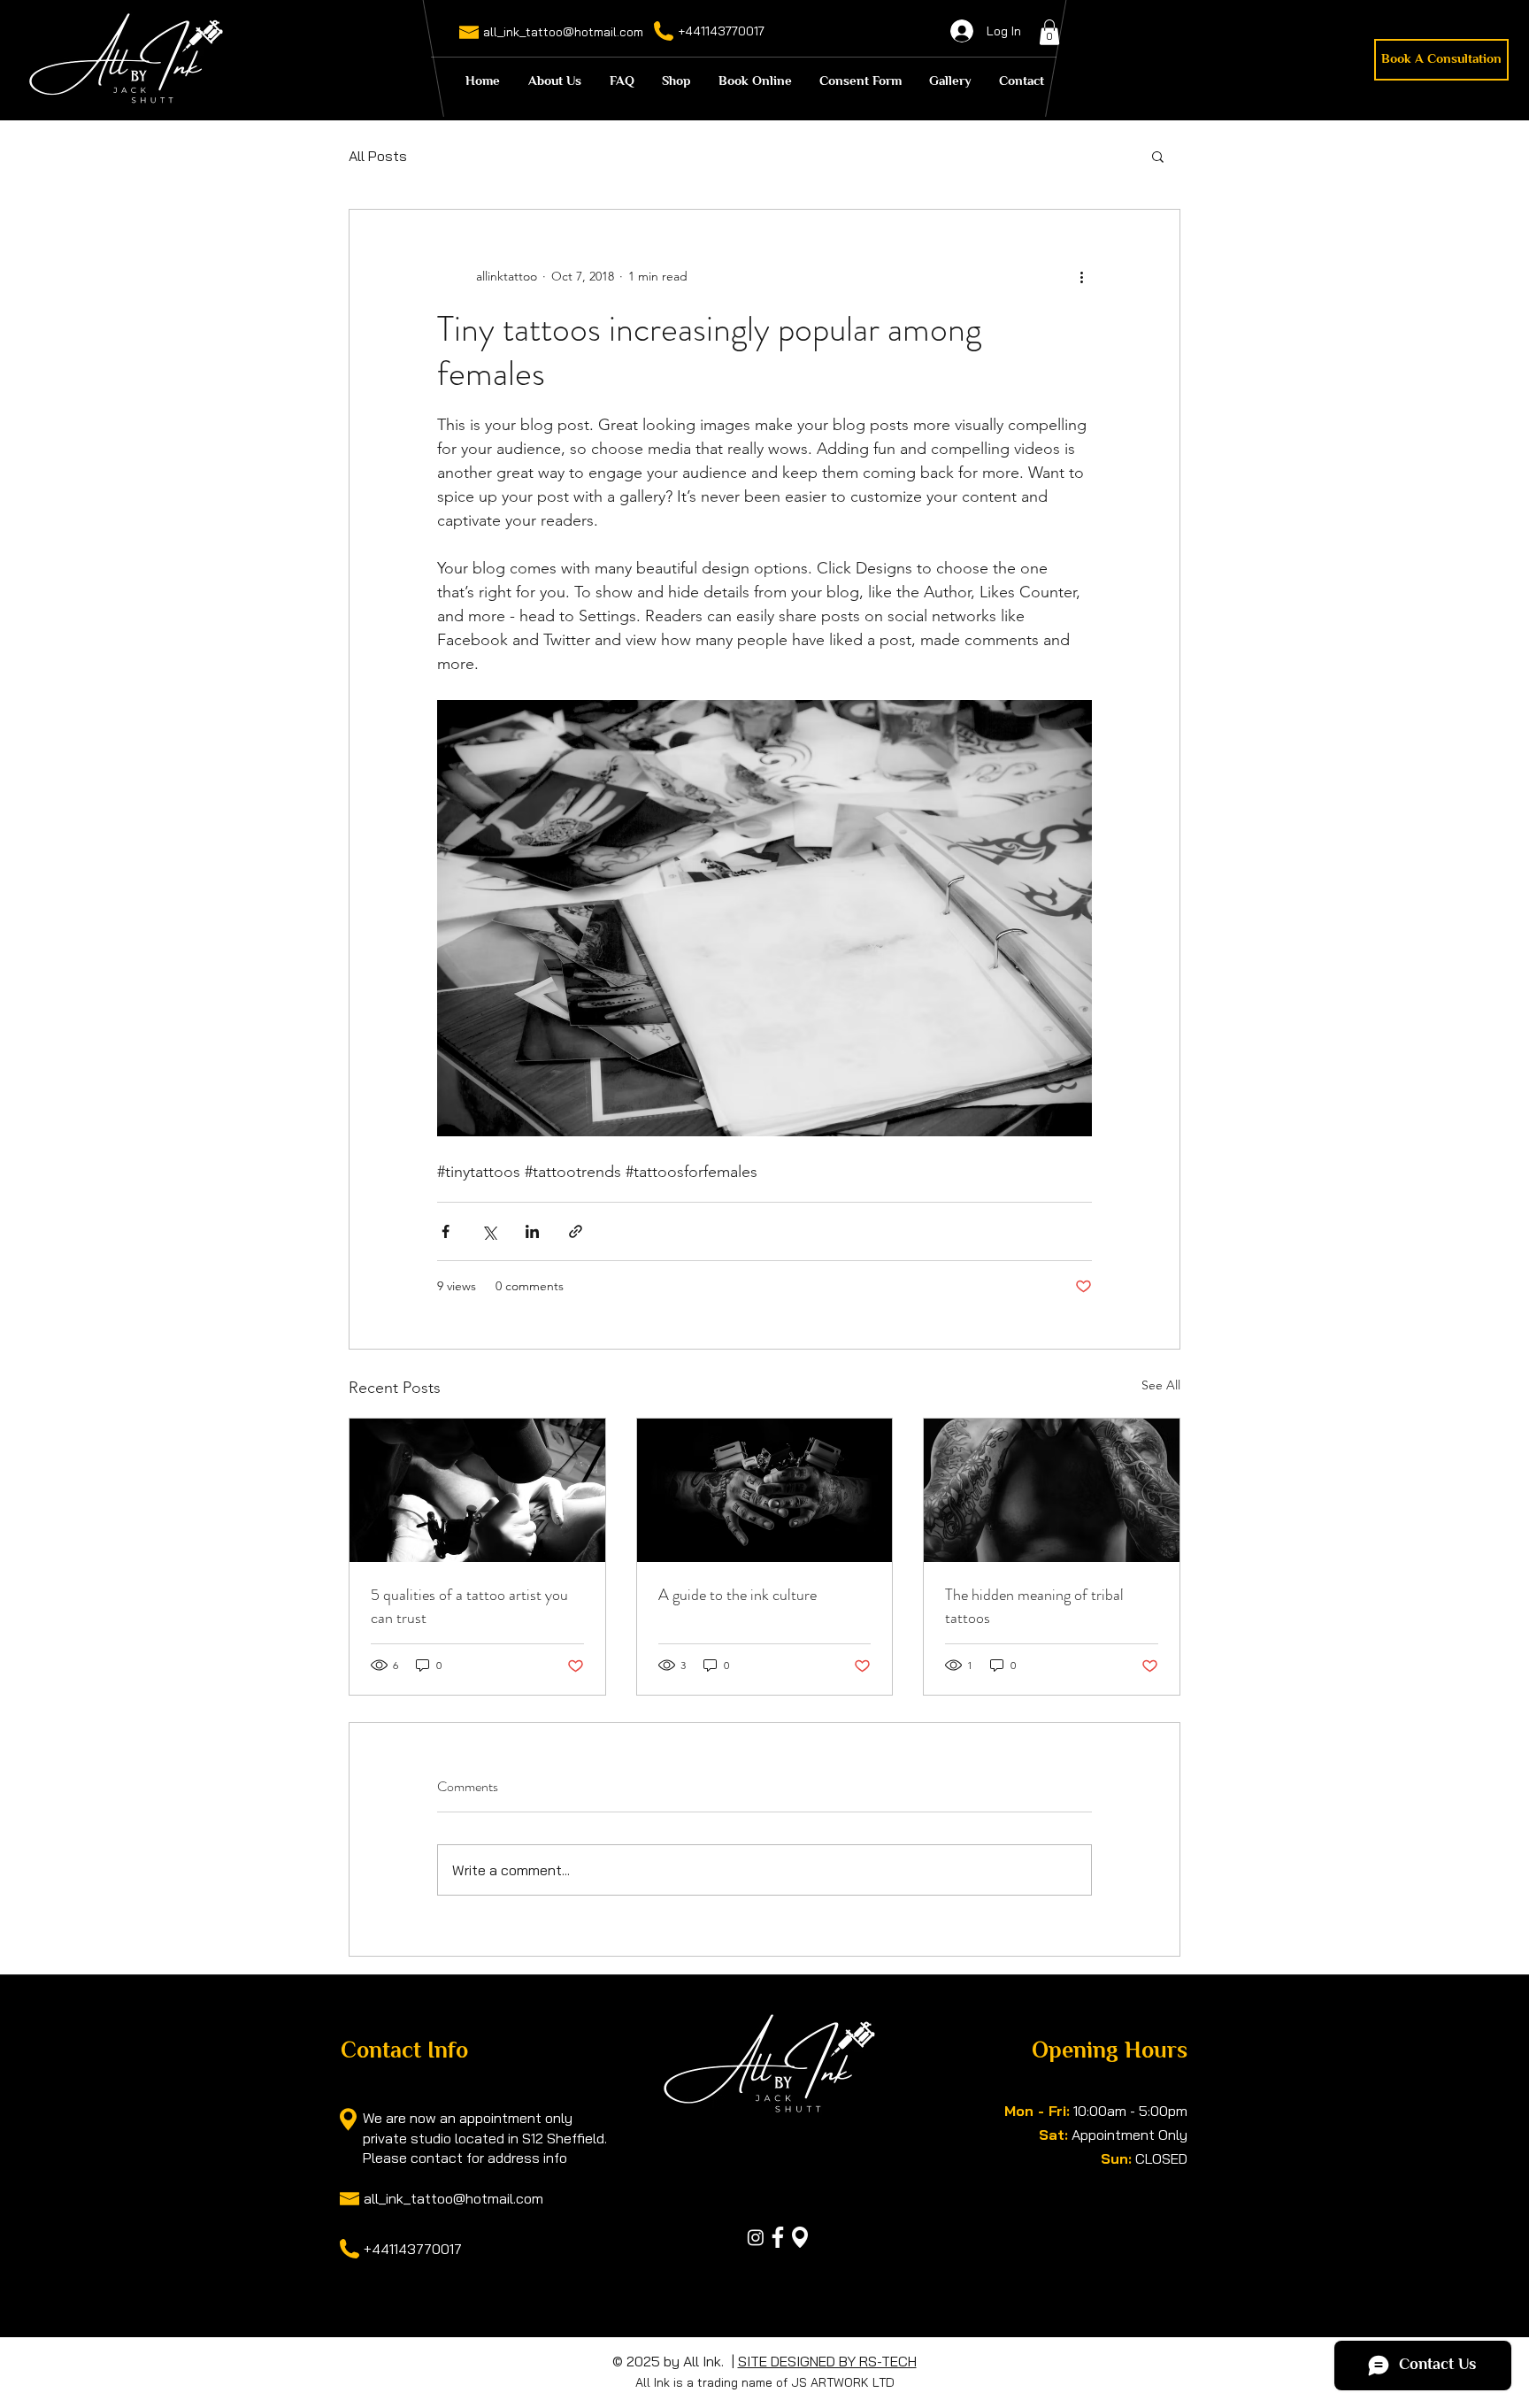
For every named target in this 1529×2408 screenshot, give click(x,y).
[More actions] (1081, 277)
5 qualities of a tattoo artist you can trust (469, 1606)
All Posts (378, 156)
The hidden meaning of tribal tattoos (1034, 1606)
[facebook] (778, 2237)
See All (1161, 1385)
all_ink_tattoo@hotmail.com (563, 32)
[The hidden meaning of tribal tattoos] (1052, 1490)
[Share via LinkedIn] (532, 1231)
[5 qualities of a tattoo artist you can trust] (477, 1490)
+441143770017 (721, 31)
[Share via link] (576, 1231)
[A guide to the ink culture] (765, 1490)
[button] (1049, 32)
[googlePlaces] (800, 2237)
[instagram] (756, 2237)
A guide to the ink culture (738, 1595)
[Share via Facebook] (446, 1231)
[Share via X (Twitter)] (489, 1231)
